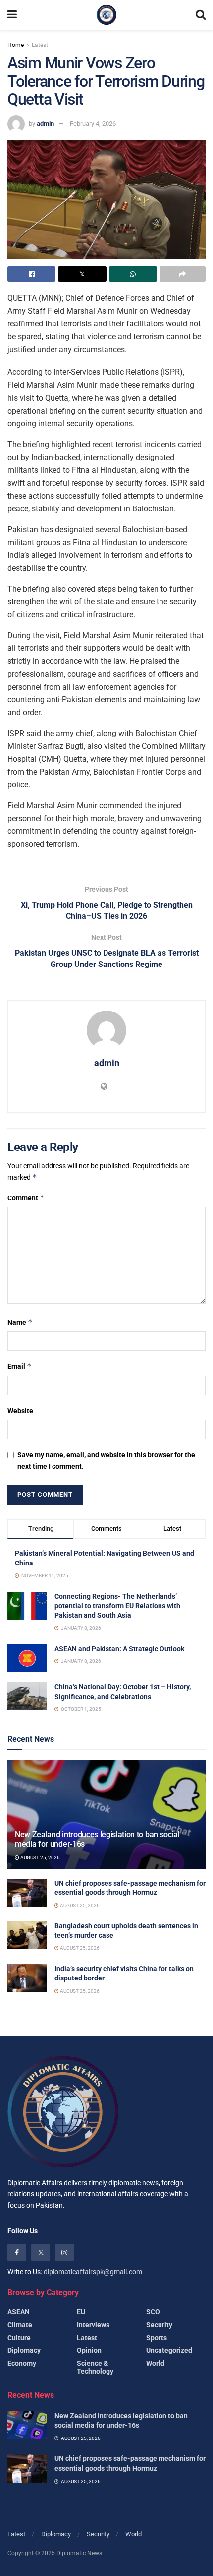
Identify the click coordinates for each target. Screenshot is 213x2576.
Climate (20, 2325)
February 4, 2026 (93, 123)
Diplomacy (24, 2350)
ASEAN (19, 2312)
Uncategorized (169, 2350)
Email (20, 1366)
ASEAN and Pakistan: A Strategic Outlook (119, 1649)
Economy (22, 2363)
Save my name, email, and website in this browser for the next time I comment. (106, 1460)
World (155, 2363)
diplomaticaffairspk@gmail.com (93, 2272)
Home (16, 45)
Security (159, 2325)
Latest (40, 45)
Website (20, 1411)
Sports (157, 2338)
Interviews (93, 2325)
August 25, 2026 (40, 1858)
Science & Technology (95, 2367)
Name (20, 1322)
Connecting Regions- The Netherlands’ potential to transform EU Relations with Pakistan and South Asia (117, 1606)
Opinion (89, 2350)
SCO (153, 2312)
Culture (19, 2338)
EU (81, 2312)
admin (45, 123)
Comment (26, 1198)
